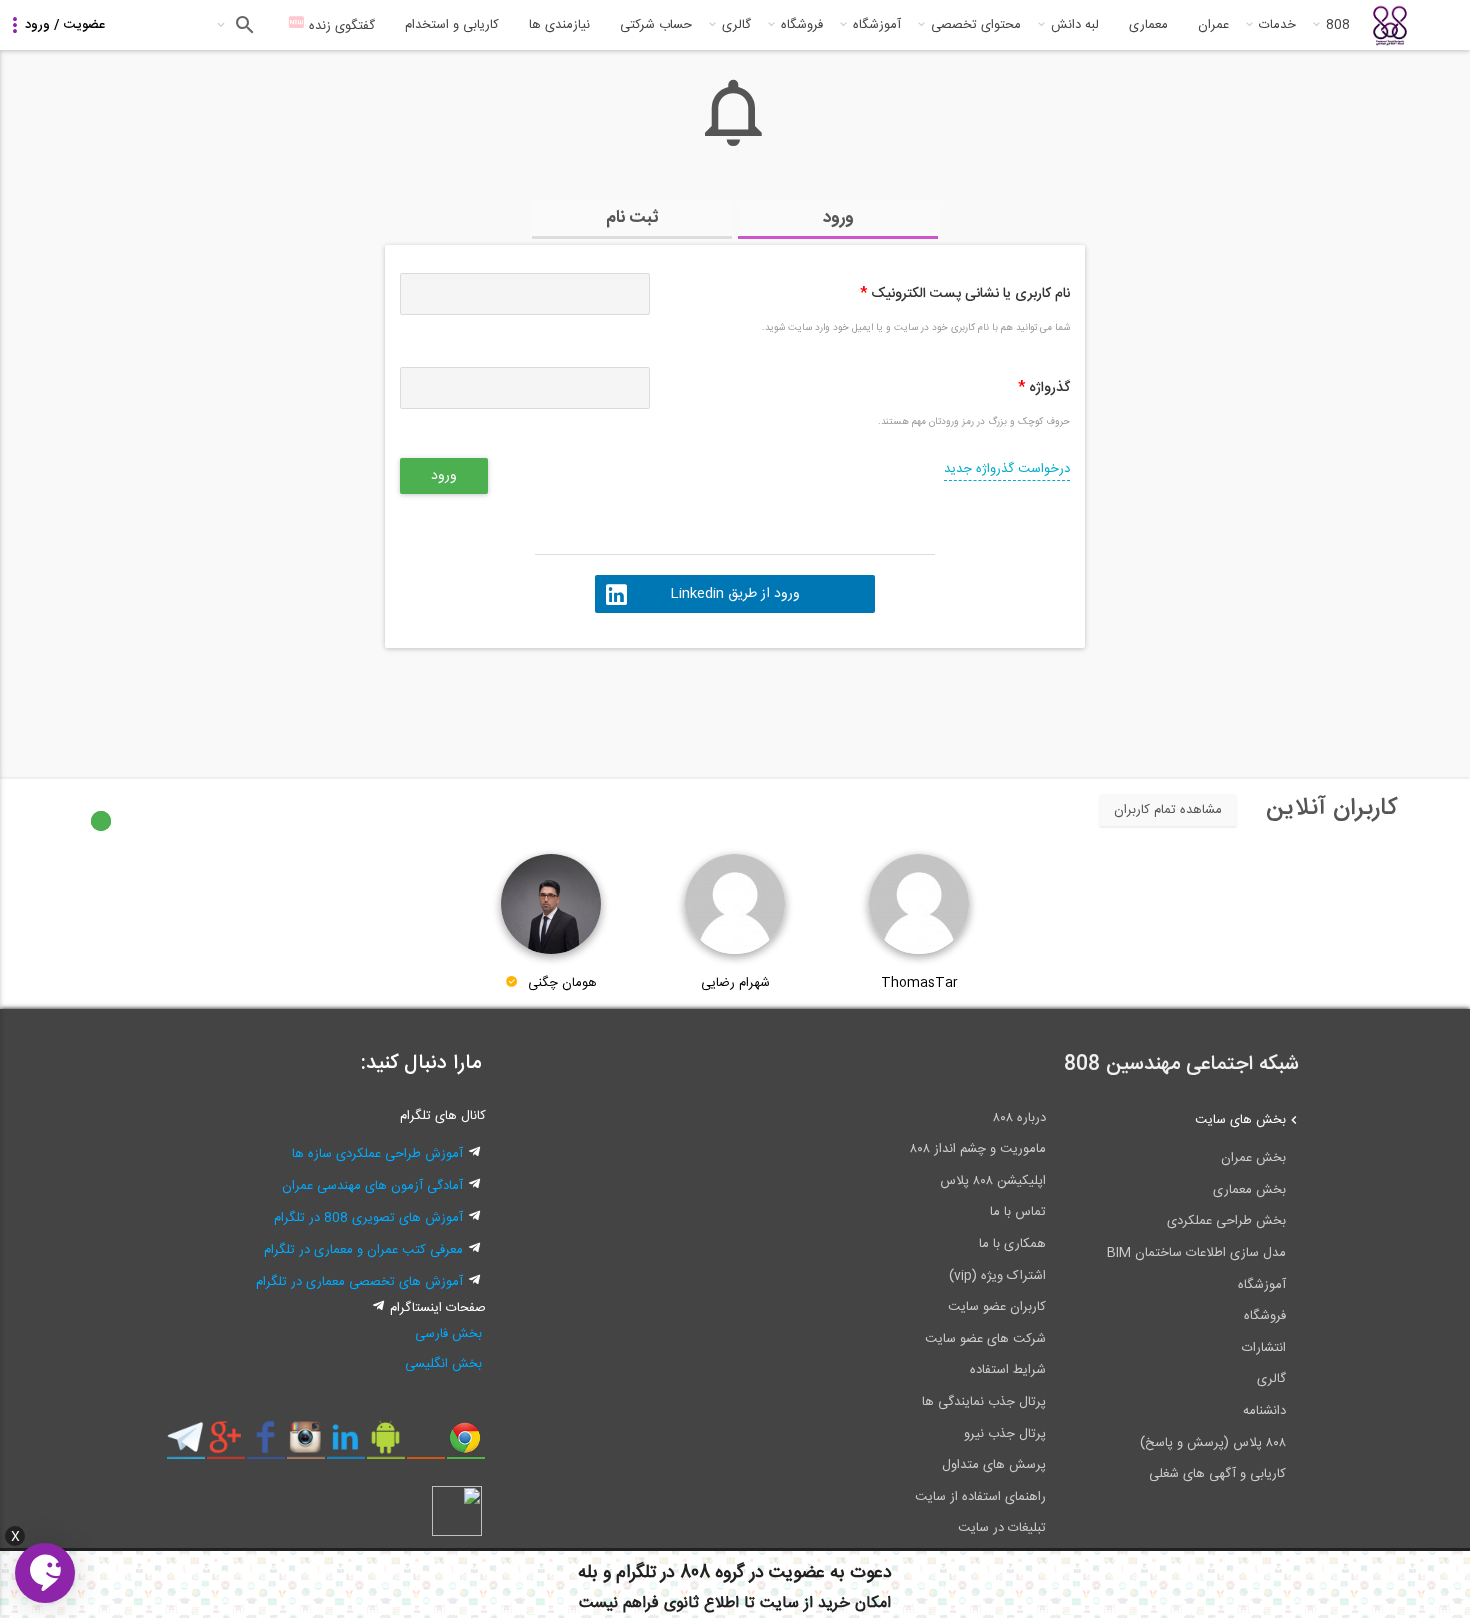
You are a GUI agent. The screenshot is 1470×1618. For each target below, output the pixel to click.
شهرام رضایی (735, 983)
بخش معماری (1249, 1190)
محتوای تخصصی (976, 25)
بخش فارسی (448, 1334)
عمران (1213, 25)
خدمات (1277, 25)
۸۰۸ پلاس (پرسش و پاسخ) (1213, 1443)
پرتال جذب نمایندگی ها (984, 1402)
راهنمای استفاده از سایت (980, 1497)
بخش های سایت (1240, 1120)
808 (1338, 25)
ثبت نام (632, 218)
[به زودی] (650, 704)
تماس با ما (1018, 1212)
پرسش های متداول (994, 1465)
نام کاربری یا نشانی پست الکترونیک (965, 294)
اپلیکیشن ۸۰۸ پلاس (993, 1181)
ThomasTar (919, 983)
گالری (736, 25)
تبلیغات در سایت (1002, 1528)
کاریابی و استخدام (452, 25)
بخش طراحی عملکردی (1226, 1221)
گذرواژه (1044, 388)
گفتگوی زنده (340, 26)
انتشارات (1264, 1348)
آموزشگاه (877, 25)
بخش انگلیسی (443, 1364)
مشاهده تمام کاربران (1168, 810)
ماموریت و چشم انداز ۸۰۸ (978, 1149)
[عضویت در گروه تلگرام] (185, 1445)
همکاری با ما (1012, 1244)
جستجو (242, 25)
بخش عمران (1253, 1158)
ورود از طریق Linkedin (735, 594)
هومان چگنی (562, 983)
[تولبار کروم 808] (465, 1445)
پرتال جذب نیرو (1005, 1434)
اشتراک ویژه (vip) (997, 1276)
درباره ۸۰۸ (1019, 1118)
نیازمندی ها (559, 25)
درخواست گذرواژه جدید (1007, 469)
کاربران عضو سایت (997, 1307)
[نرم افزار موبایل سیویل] (385, 1445)
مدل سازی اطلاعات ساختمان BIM (1196, 1253)
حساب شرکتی (656, 25)
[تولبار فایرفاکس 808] (425, 1445)
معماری (1148, 25)
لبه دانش (1075, 25)
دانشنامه (1264, 1411)
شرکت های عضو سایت (985, 1339)
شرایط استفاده (1008, 1370)
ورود (838, 218)
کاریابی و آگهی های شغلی (1217, 1474)
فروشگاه (802, 25)
